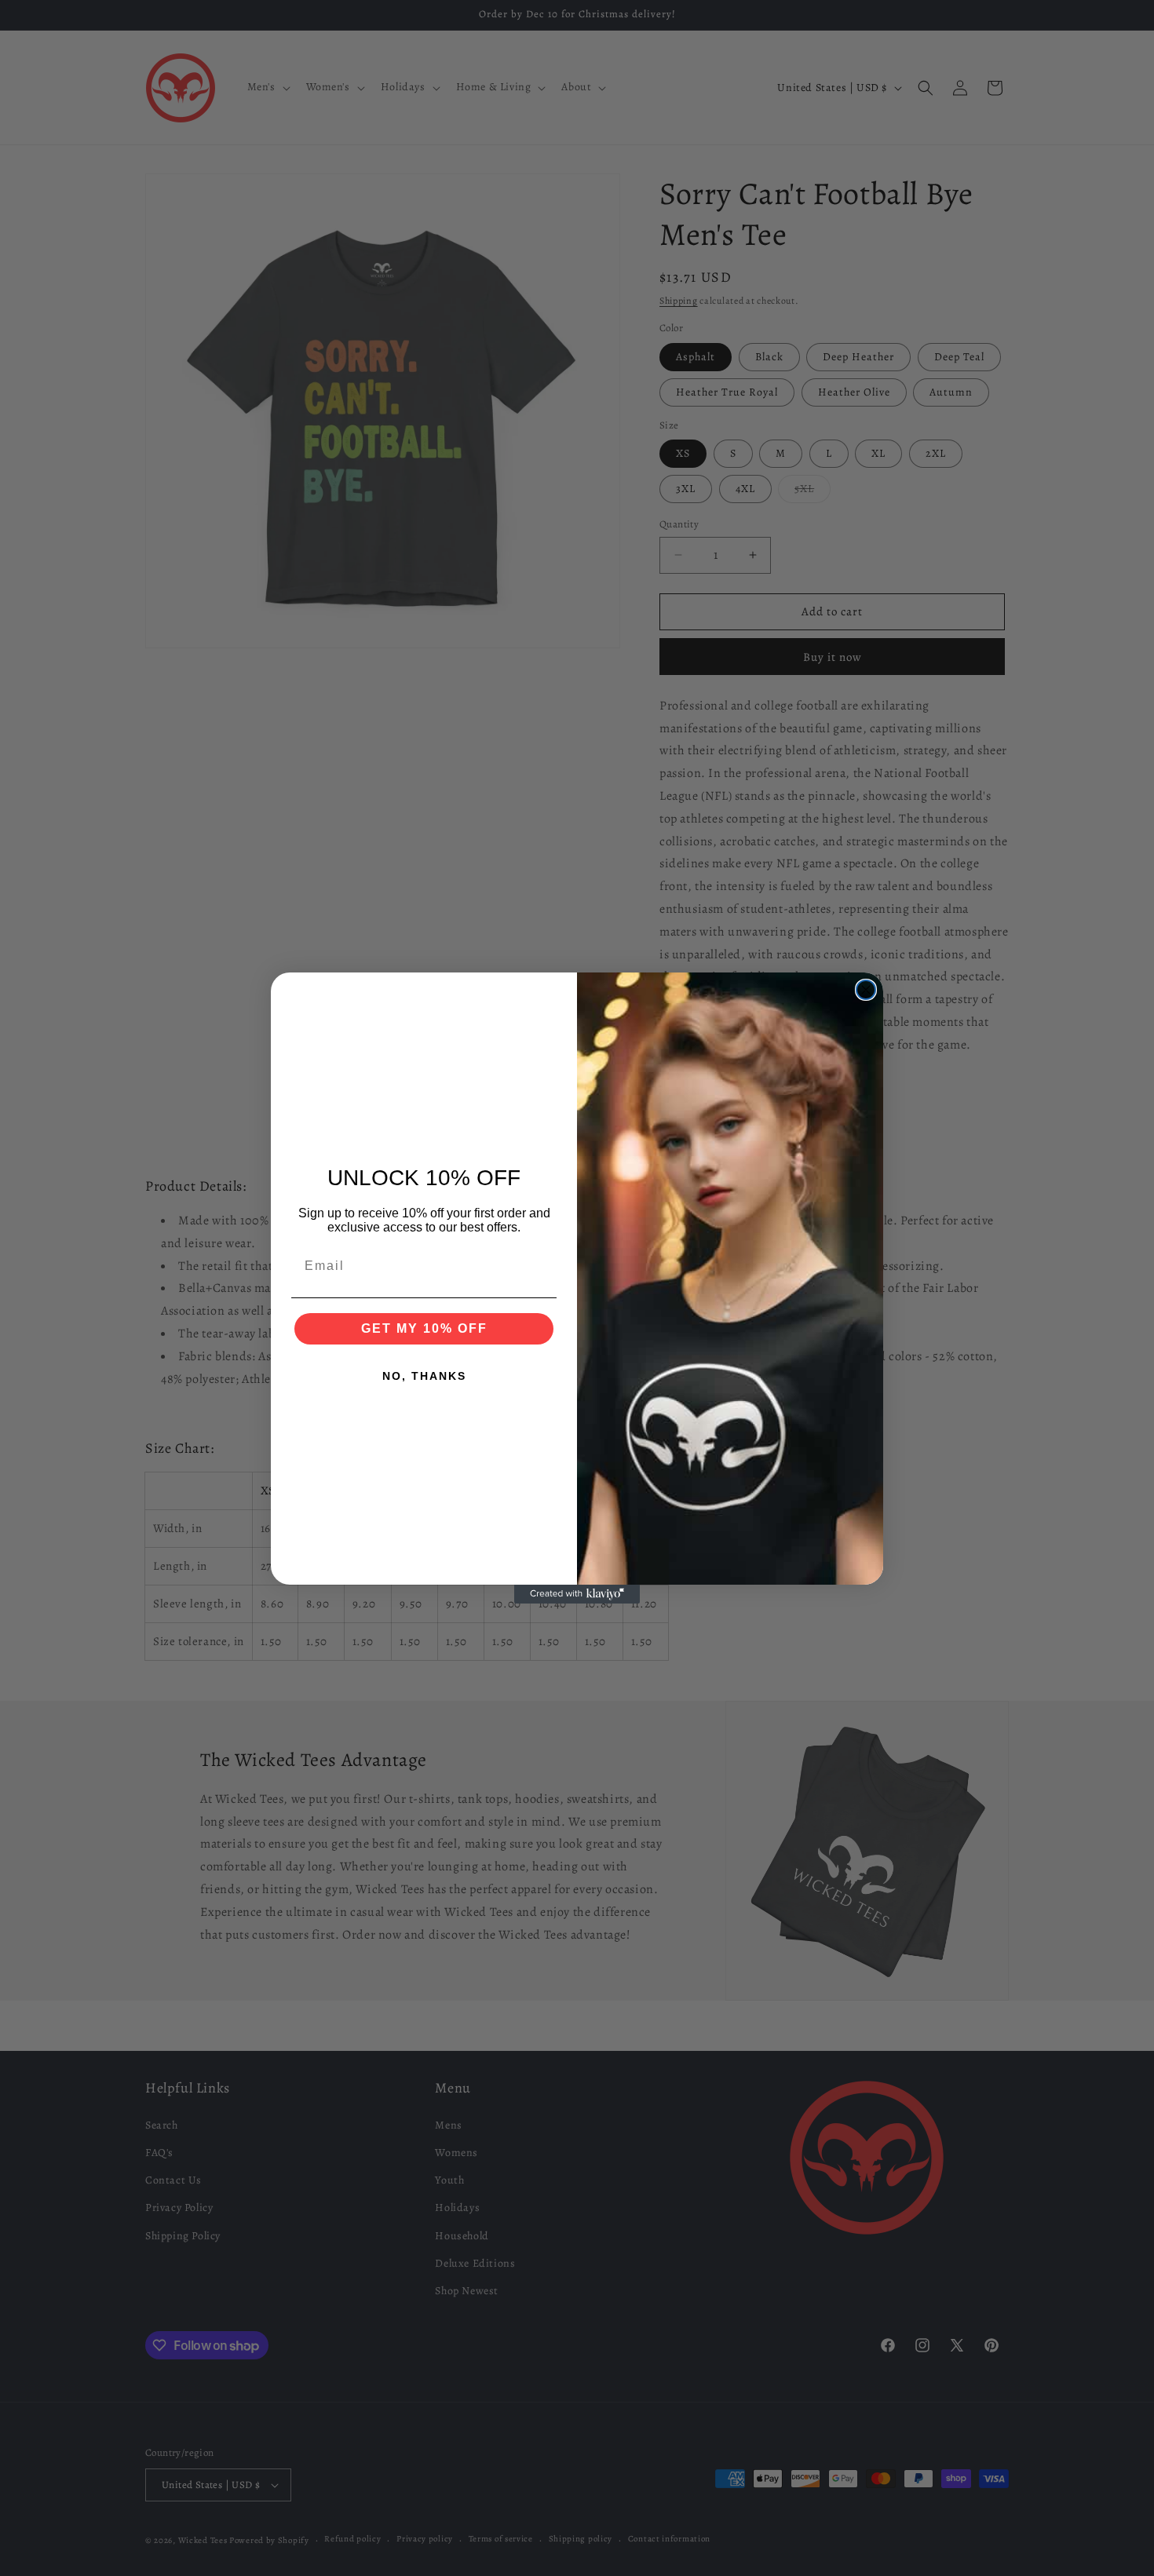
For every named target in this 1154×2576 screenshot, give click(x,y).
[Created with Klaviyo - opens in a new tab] (577, 1594)
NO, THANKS (424, 1376)
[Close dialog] (866, 990)
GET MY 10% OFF (424, 1328)
